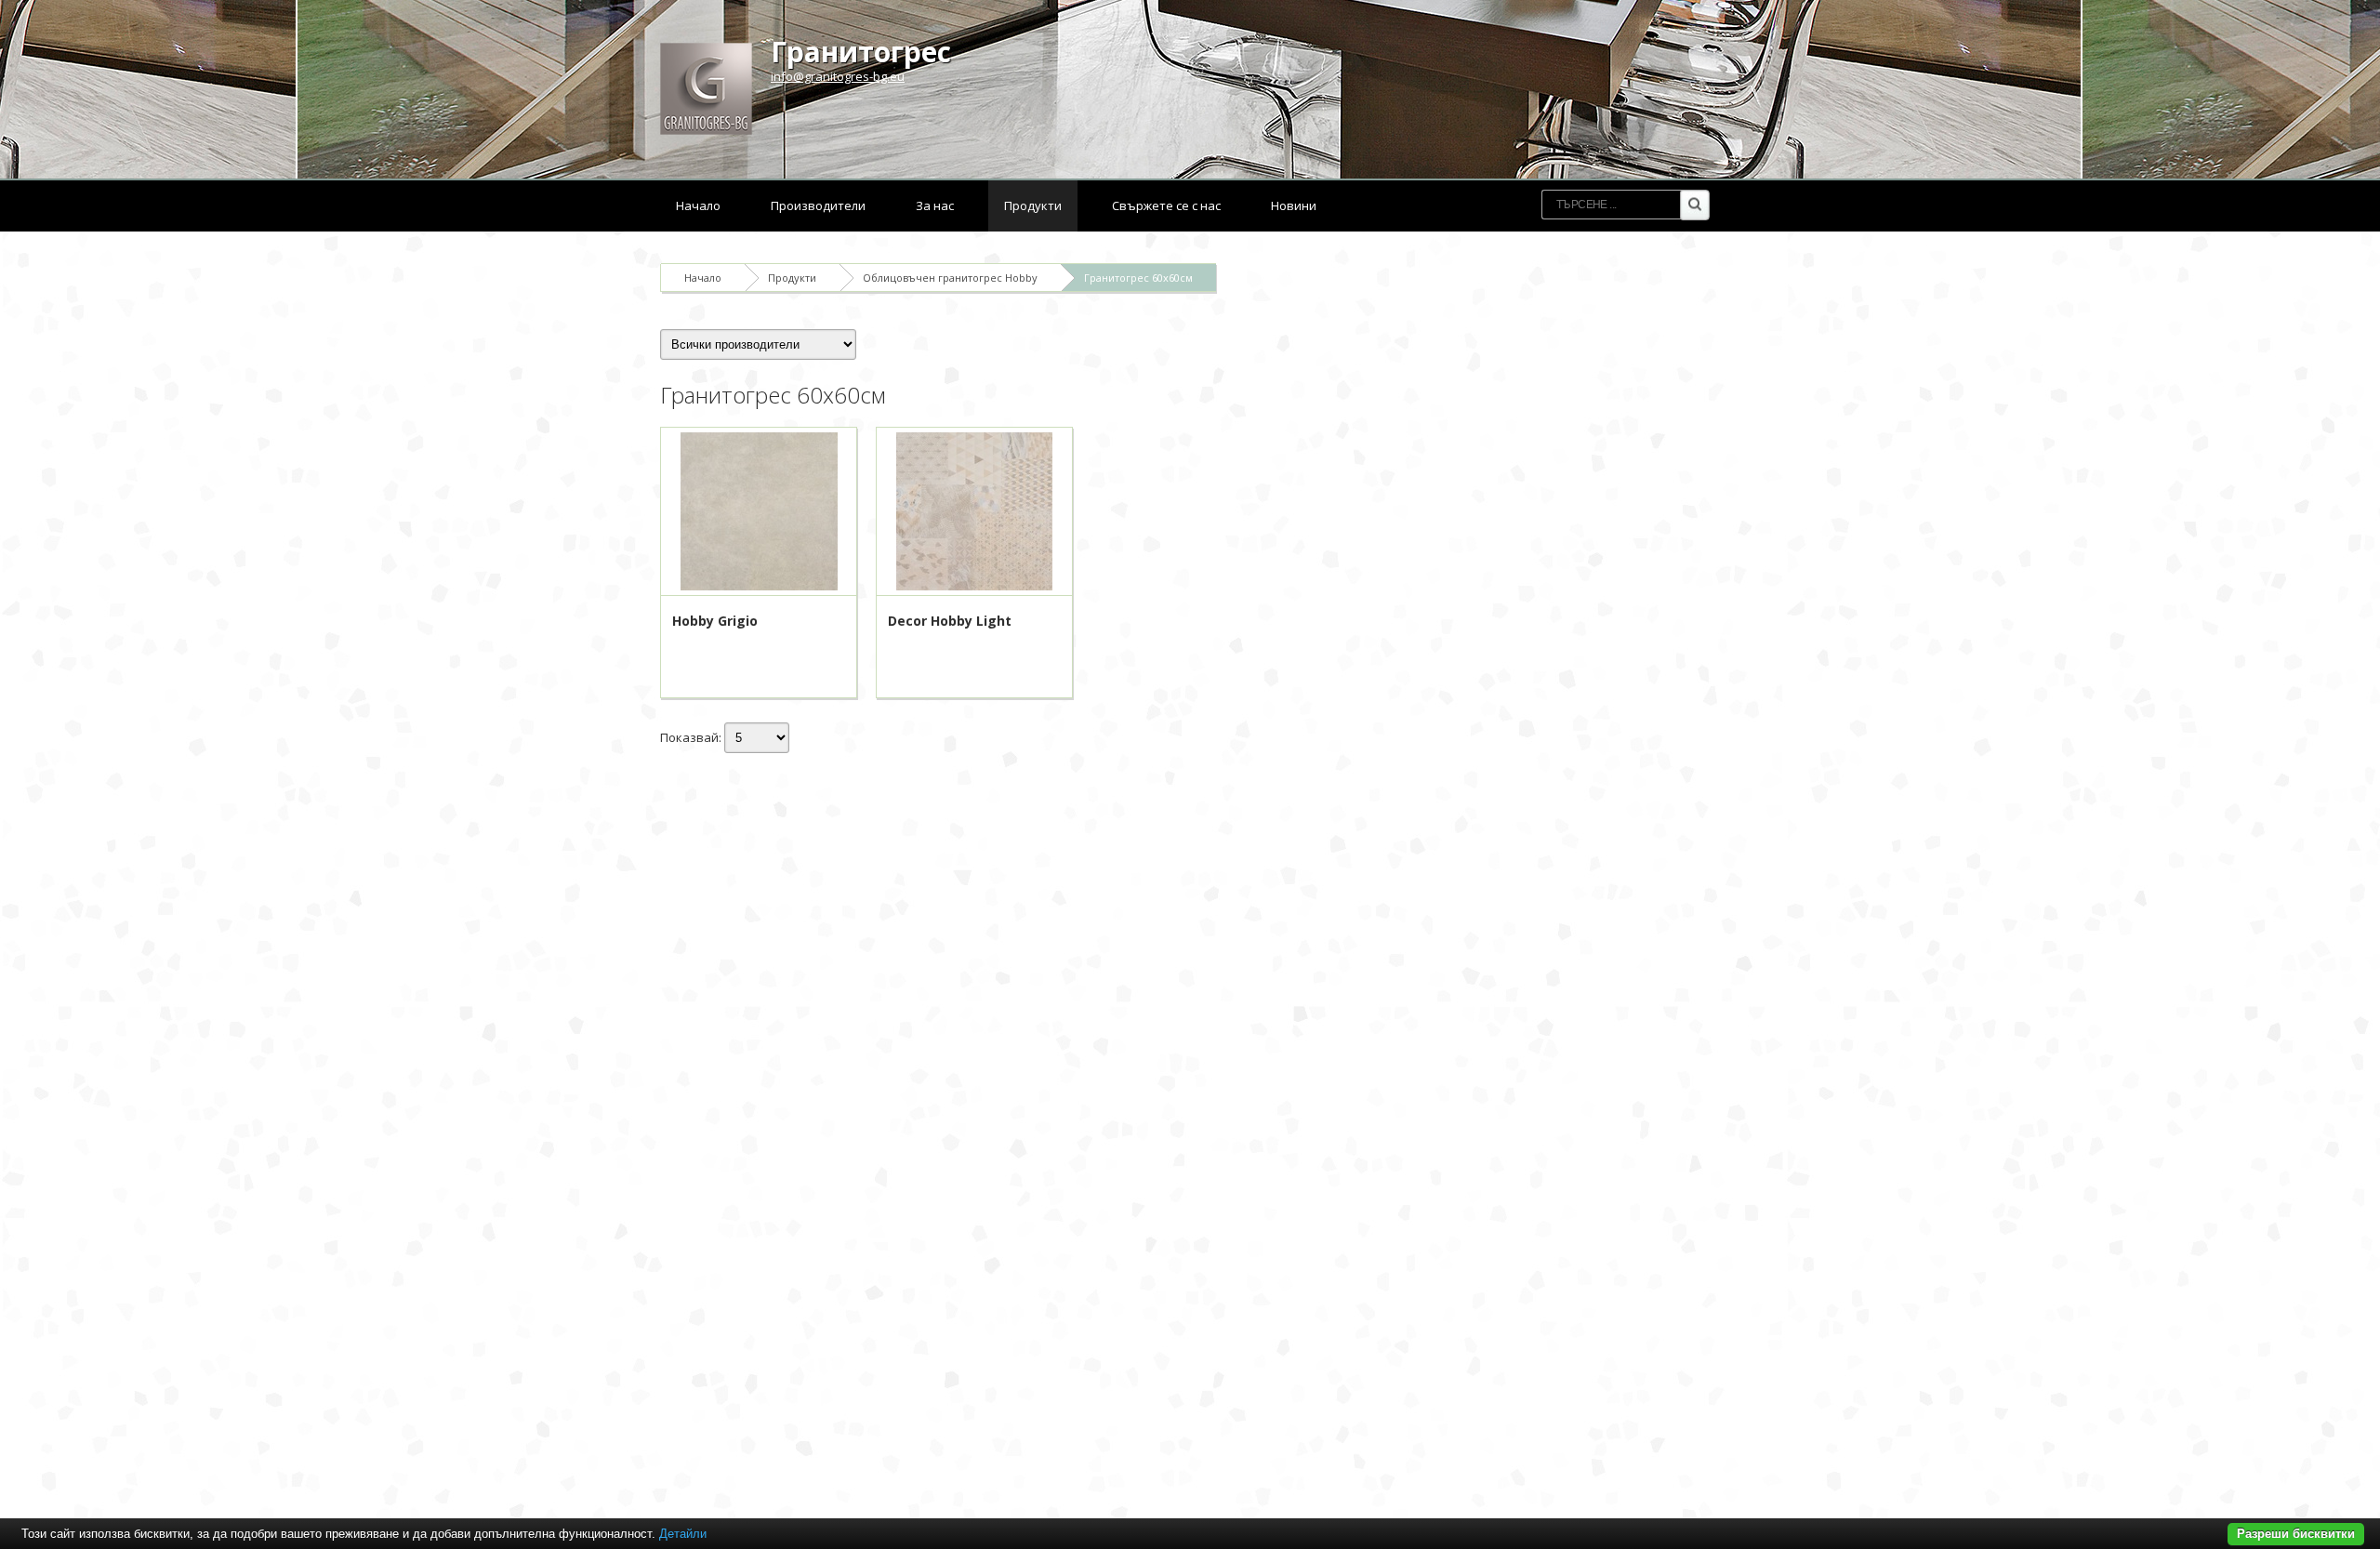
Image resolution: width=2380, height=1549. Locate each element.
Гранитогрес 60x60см (1138, 278)
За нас (935, 205)
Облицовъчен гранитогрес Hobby (950, 278)
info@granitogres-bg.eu (838, 76)
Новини (1294, 205)
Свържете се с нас (1166, 205)
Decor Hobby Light (950, 621)
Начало (698, 205)
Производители (818, 205)
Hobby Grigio (715, 621)
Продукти (1033, 205)
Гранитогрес (861, 52)
